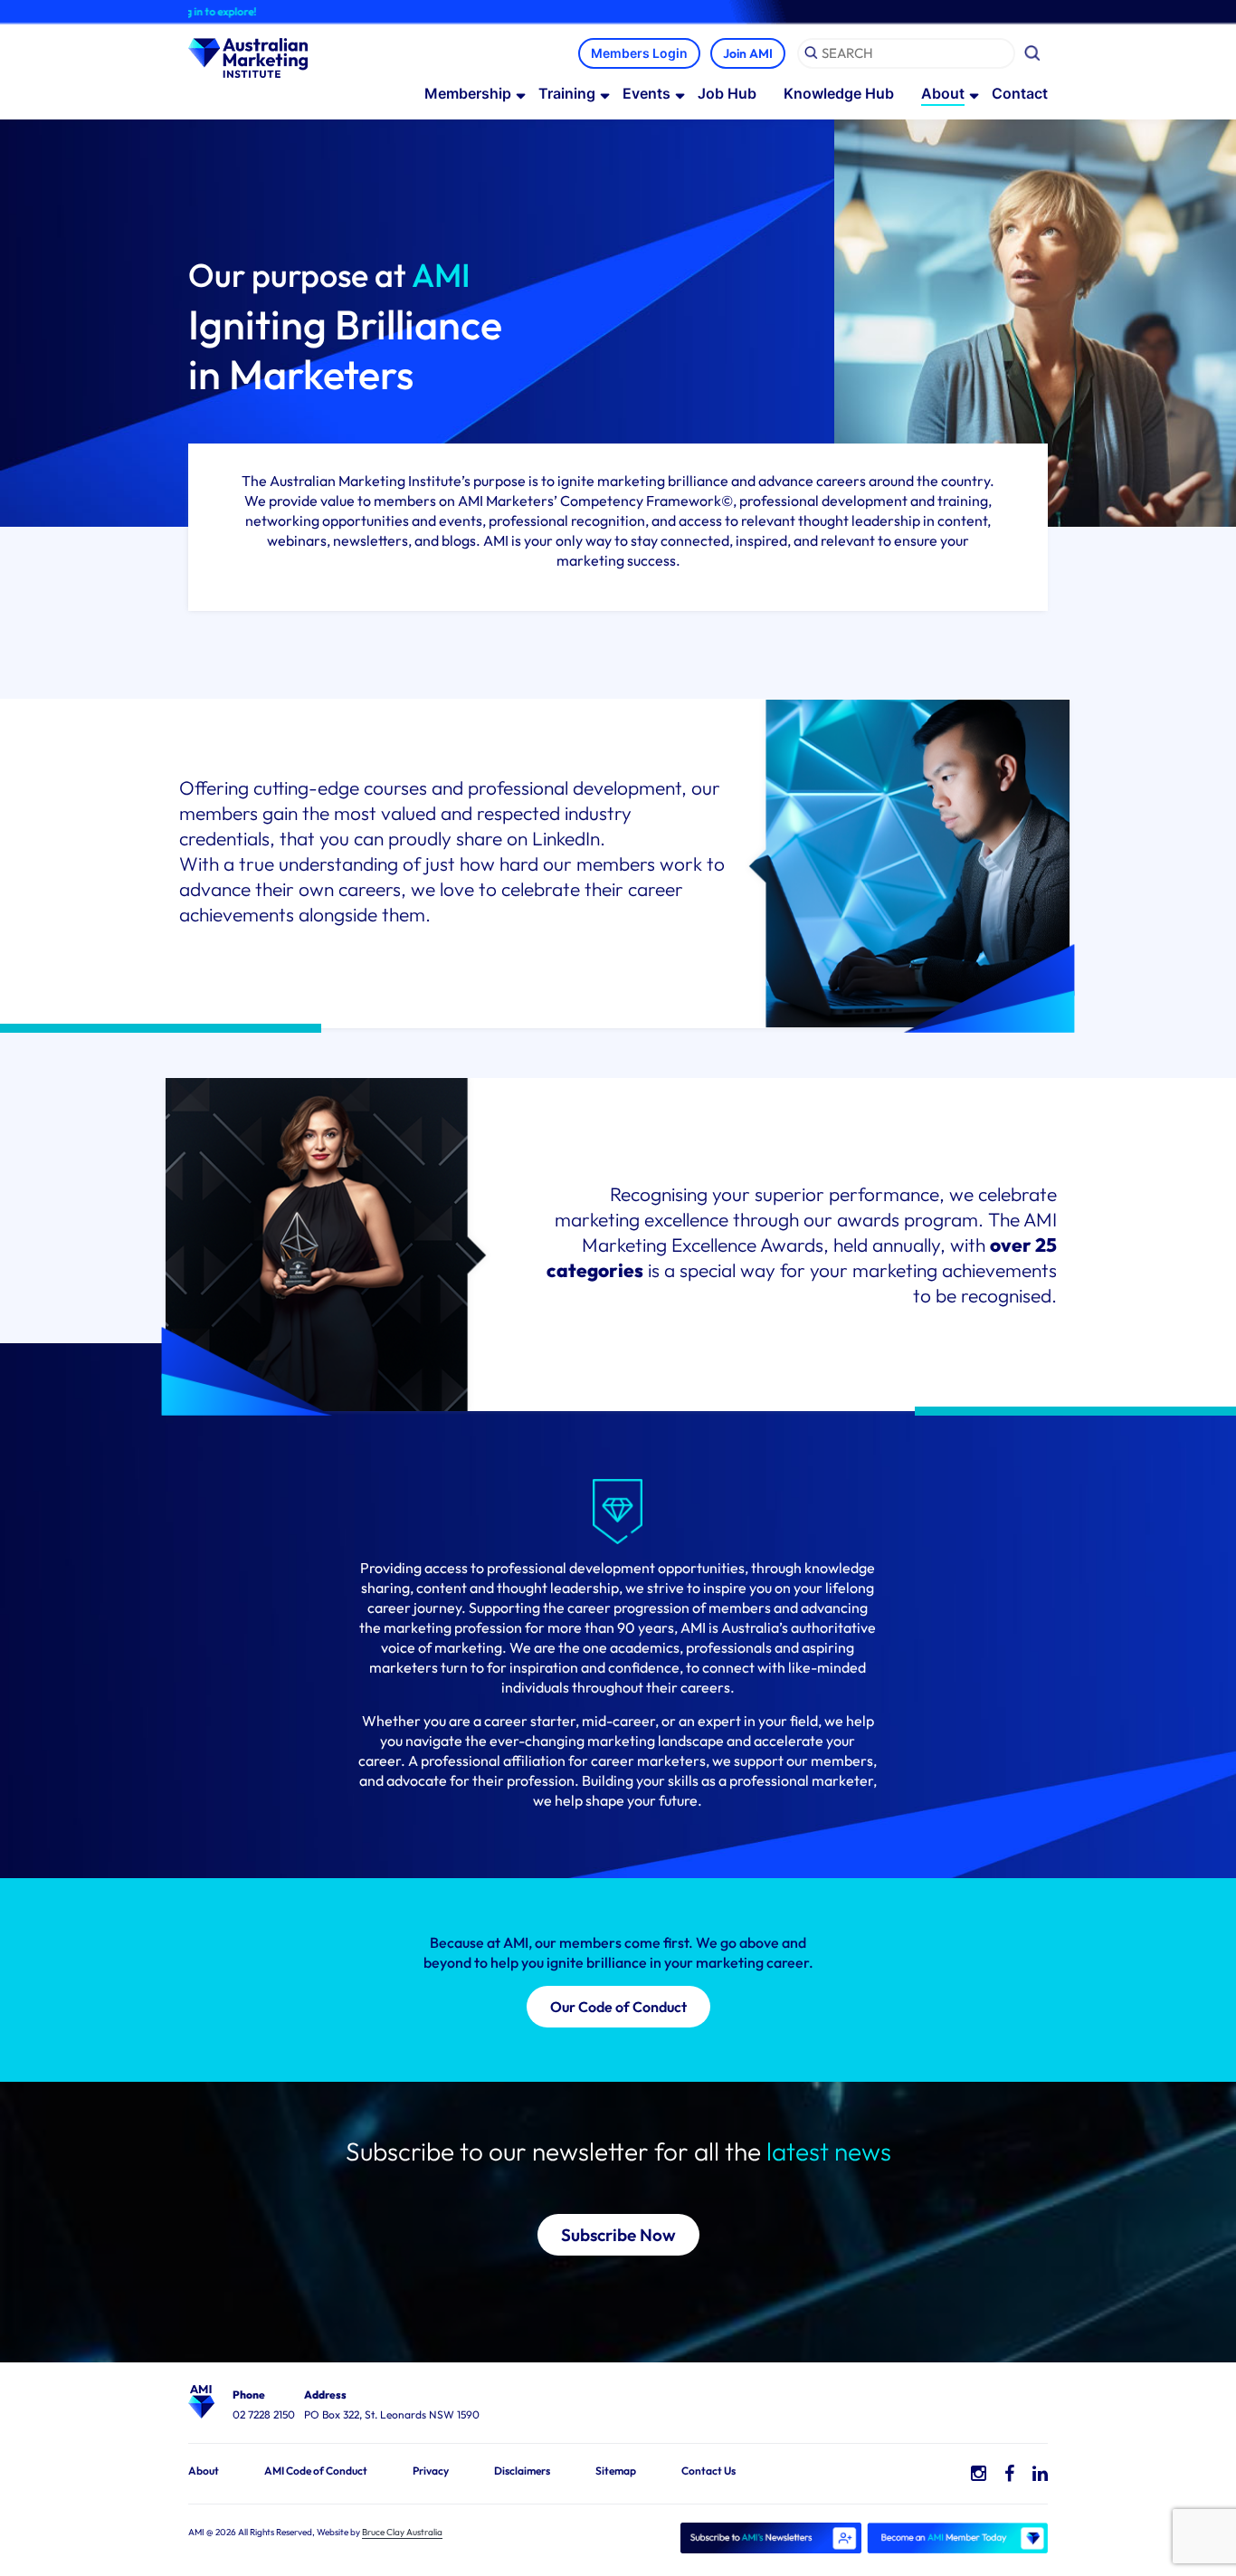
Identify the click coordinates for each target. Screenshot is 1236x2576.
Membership (468, 93)
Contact (1020, 93)
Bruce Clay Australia (402, 2532)
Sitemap (616, 2471)
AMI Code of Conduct (316, 2471)
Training (567, 93)
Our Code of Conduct (618, 2007)
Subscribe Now (618, 2235)
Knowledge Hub (839, 93)
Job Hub (727, 93)
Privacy (431, 2471)
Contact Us (708, 2471)
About (943, 93)
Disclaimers (522, 2471)
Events (647, 93)
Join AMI (748, 53)
